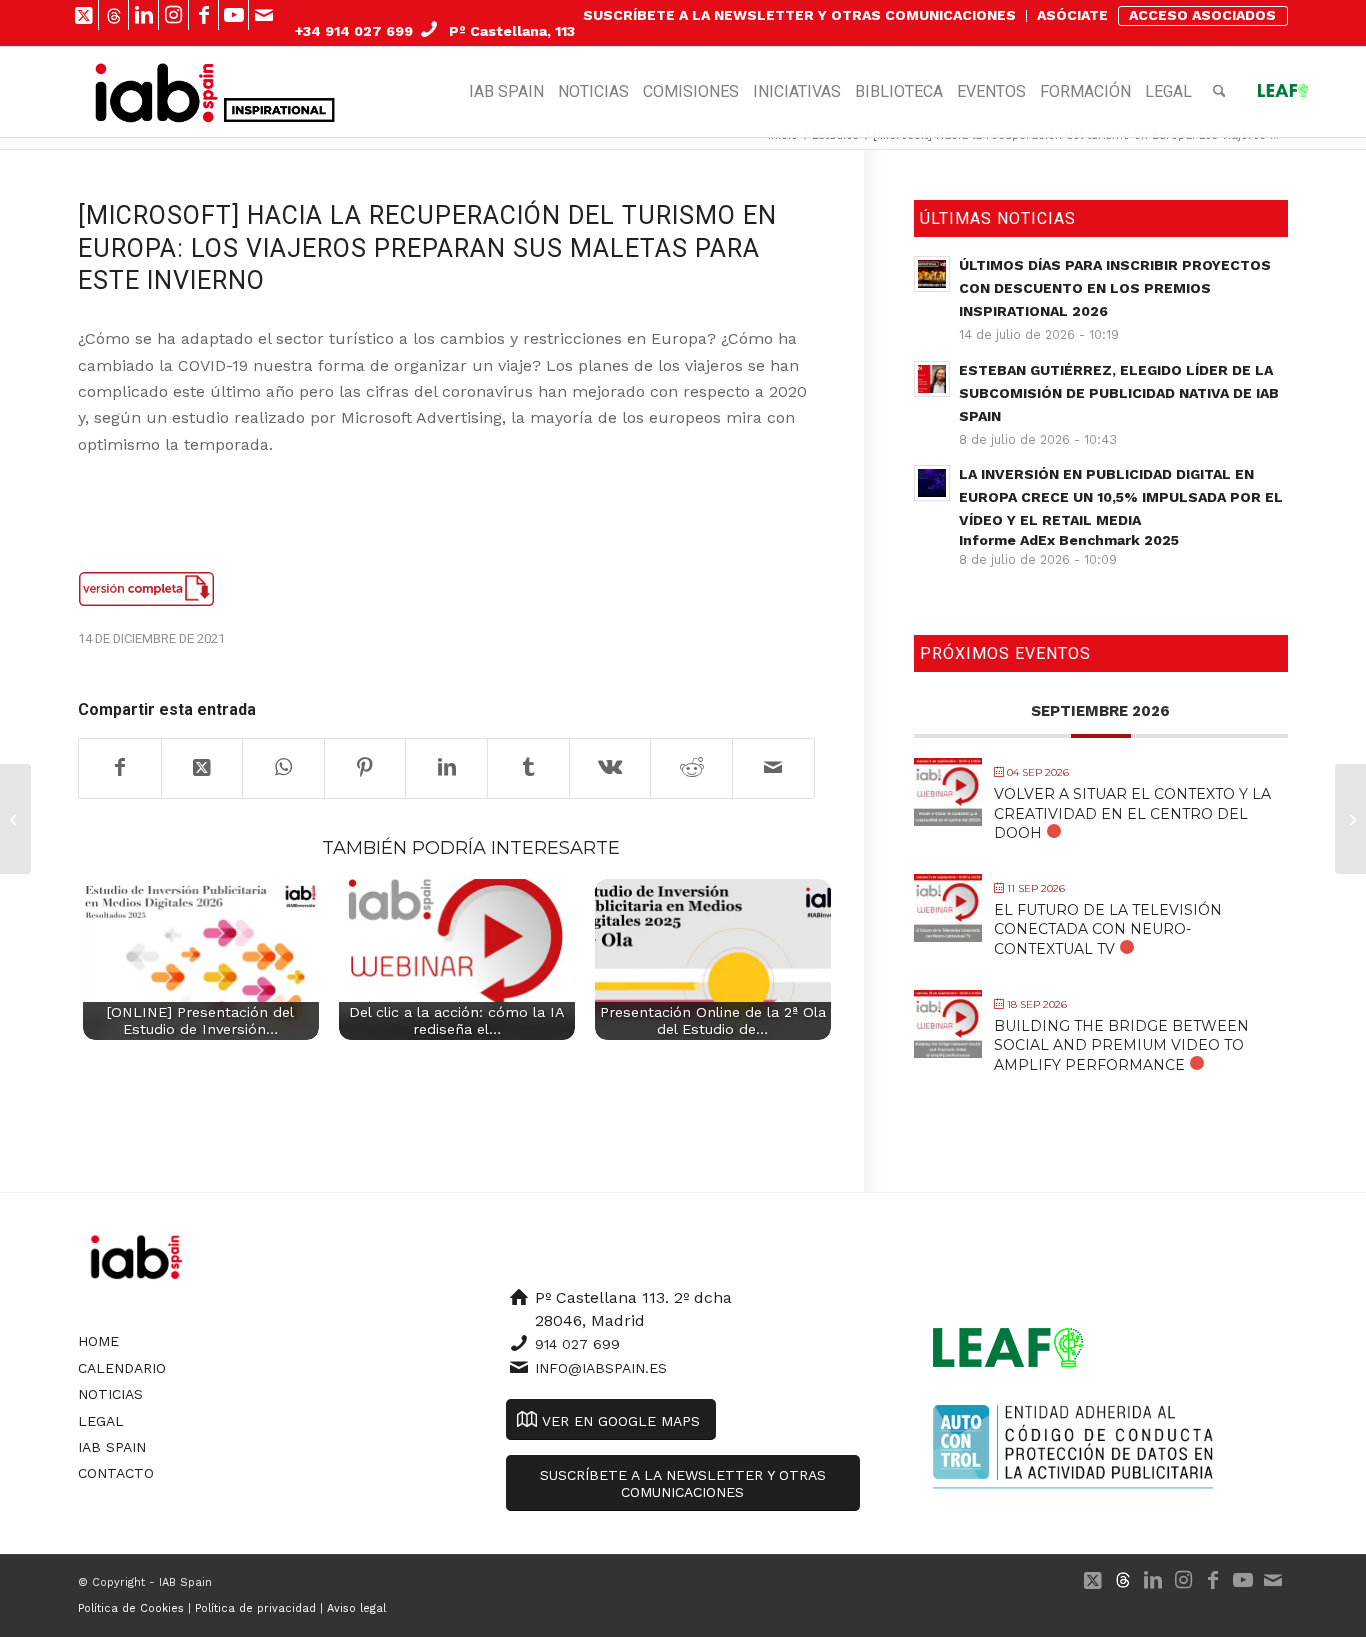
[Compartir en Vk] (610, 768)
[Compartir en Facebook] (120, 768)
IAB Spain (112, 1447)
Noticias (110, 1394)
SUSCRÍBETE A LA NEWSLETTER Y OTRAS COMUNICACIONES (799, 15)
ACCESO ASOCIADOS (1202, 15)
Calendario (122, 1368)
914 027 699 (577, 1344)
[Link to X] (83, 15)
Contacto (116, 1473)
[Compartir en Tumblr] (528, 768)
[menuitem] (800, 16)
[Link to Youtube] (233, 15)
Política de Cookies (131, 1608)
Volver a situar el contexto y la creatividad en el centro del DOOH (1132, 813)
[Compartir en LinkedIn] (446, 768)
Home (98, 1341)
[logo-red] (156, 92)
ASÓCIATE (1072, 15)
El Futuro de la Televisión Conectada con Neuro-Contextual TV (1108, 929)
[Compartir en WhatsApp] (283, 768)
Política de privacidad (255, 1608)
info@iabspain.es (601, 1368)
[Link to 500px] (113, 15)
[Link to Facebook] (203, 15)
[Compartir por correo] (773, 768)
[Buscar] (1219, 92)
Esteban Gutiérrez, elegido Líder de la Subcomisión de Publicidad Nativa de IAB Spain (1119, 393)
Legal (101, 1421)
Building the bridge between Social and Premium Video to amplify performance (1121, 1045)
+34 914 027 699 (354, 31)
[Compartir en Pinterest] (365, 768)
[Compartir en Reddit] (691, 768)
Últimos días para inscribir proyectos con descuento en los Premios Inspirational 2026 (1115, 288)
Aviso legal (356, 1608)
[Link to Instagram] (173, 15)
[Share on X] (202, 768)
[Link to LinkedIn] (143, 15)
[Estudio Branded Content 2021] (15, 819)
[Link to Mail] (264, 15)
